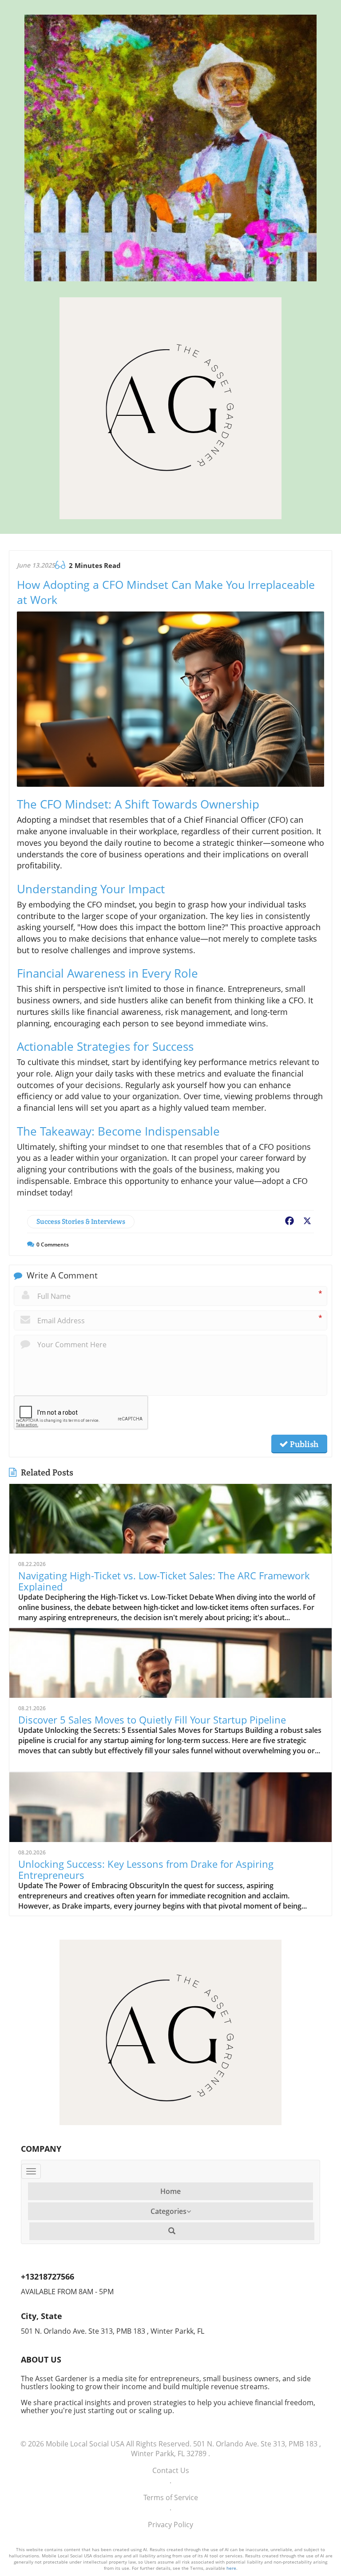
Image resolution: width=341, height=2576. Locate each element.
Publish (303, 1444)
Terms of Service (171, 2497)
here (231, 2568)
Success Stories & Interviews (81, 1221)
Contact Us (171, 2470)
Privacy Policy (170, 2525)
